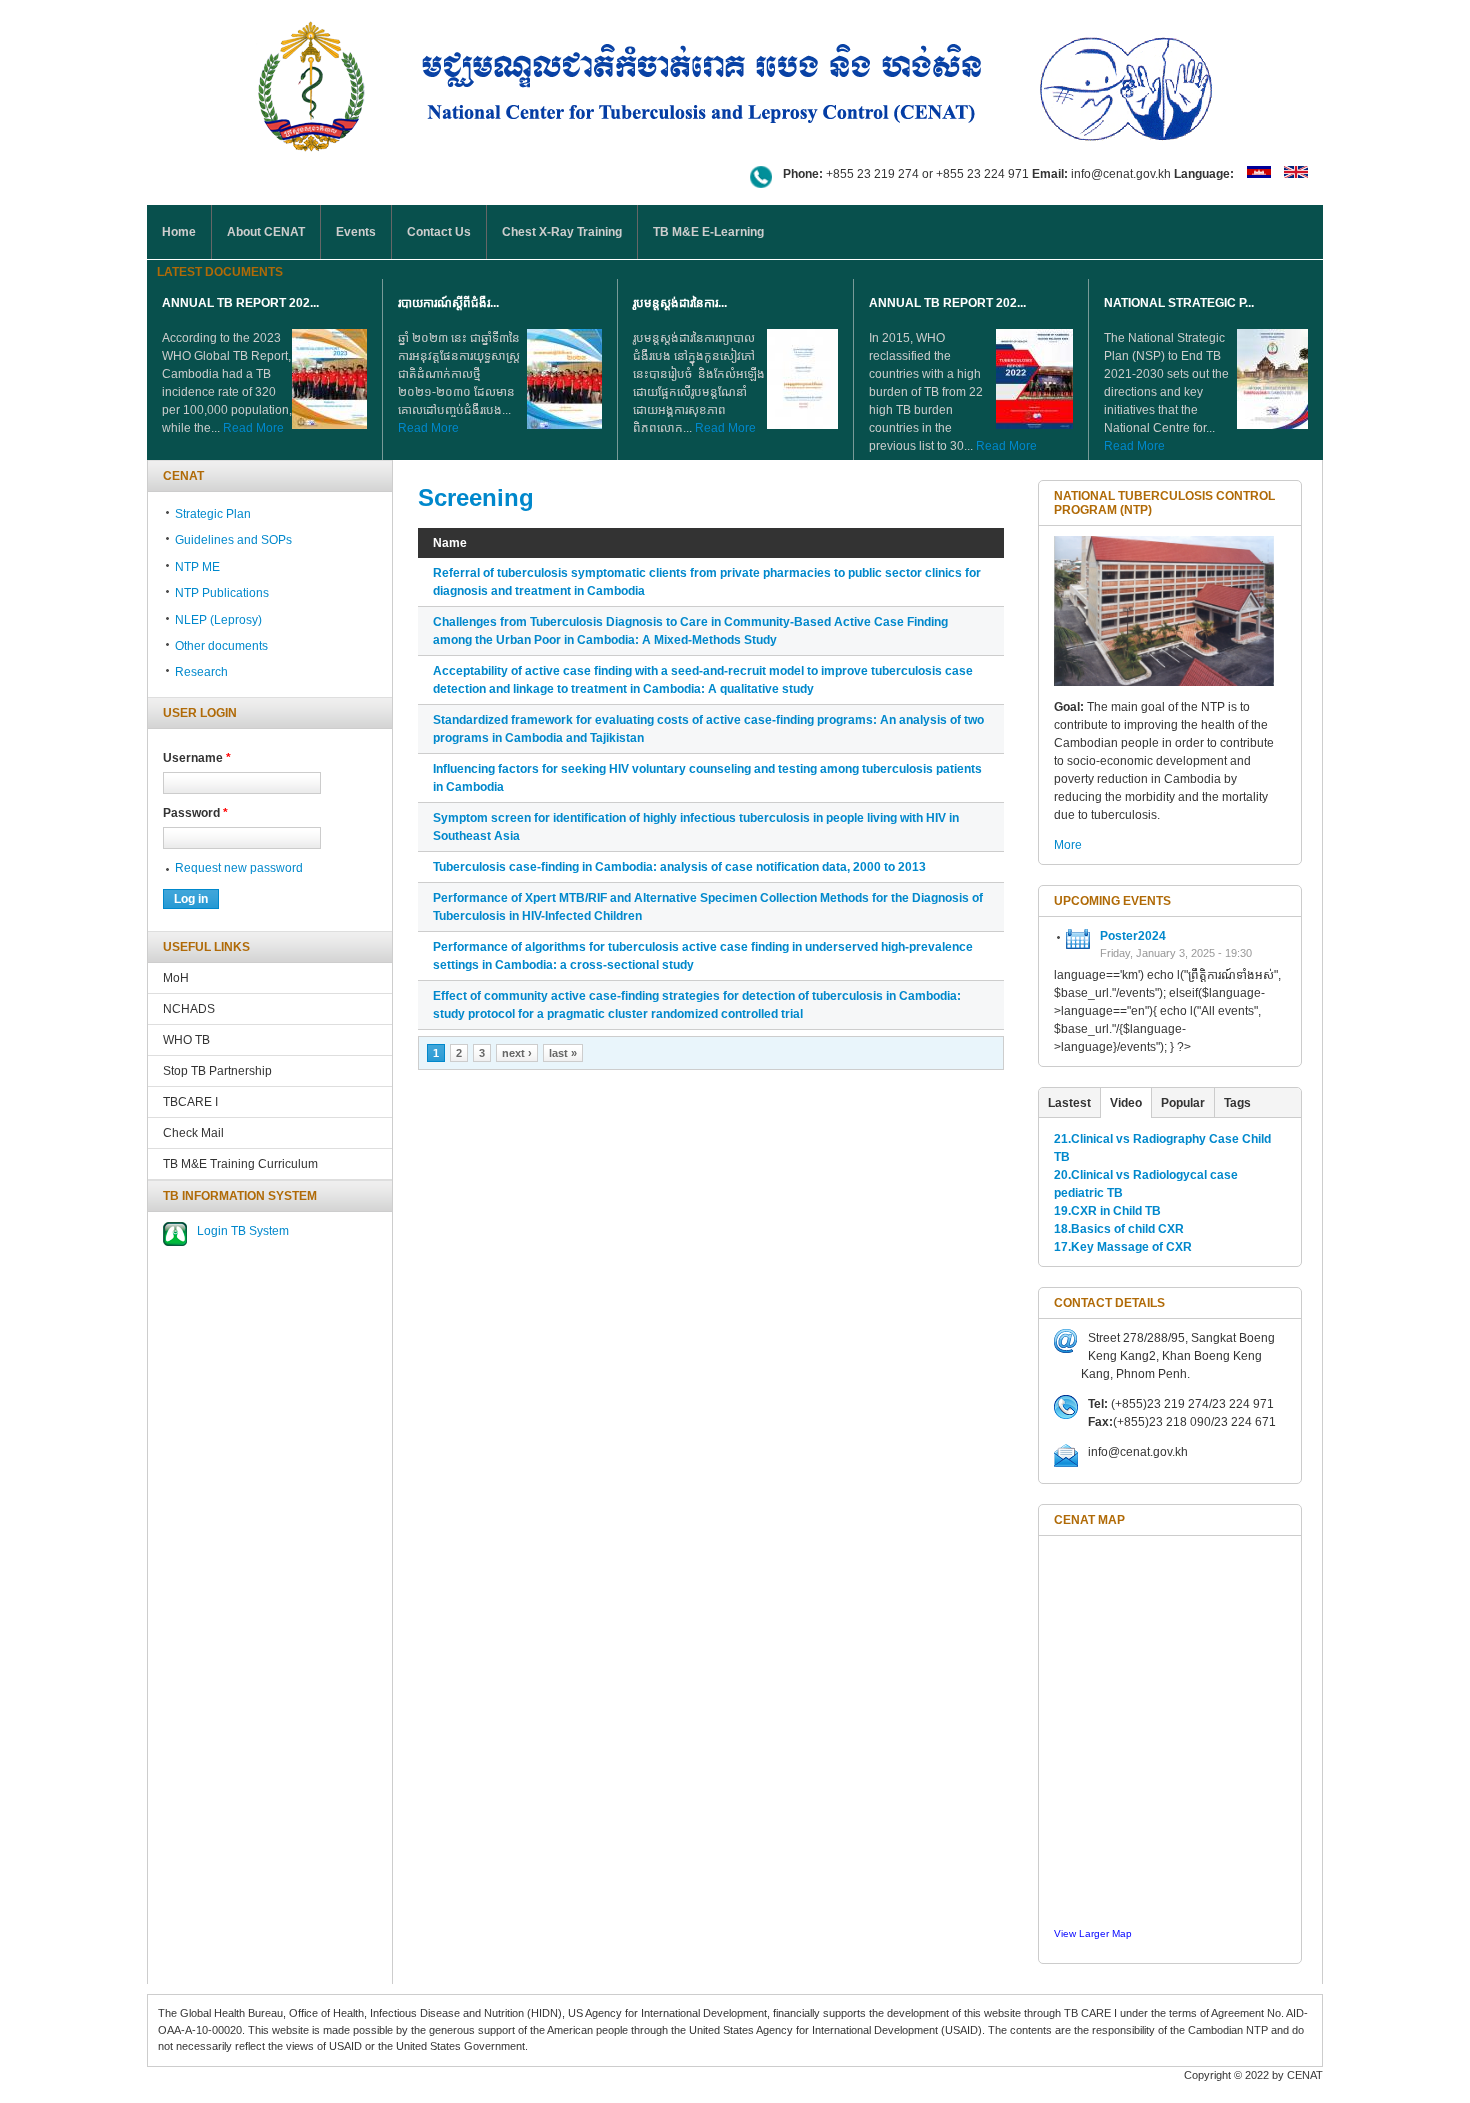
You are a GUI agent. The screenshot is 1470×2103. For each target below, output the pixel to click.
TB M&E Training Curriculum (240, 1164)
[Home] (735, 82)
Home (179, 232)
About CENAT (266, 232)
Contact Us (439, 232)
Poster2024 (1133, 936)
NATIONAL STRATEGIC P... (1179, 303)
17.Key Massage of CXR (1123, 1247)
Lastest (1069, 1103)
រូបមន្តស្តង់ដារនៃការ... (680, 303)
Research (201, 672)
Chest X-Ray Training (562, 232)
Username (197, 758)
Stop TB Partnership (217, 1071)
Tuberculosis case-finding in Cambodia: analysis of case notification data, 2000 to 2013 (679, 867)
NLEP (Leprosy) (218, 620)
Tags (1237, 1103)
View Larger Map (1093, 1933)
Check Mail (193, 1133)
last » (563, 1053)
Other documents (221, 646)
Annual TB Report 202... (240, 303)
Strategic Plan (213, 514)
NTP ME (197, 567)
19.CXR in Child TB (1107, 1211)
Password (195, 813)
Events (356, 232)
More (1068, 845)
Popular (1183, 1103)
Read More (253, 428)
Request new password (239, 868)
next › (517, 1053)
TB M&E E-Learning (708, 232)
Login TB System (243, 1231)
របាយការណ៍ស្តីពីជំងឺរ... (448, 303)
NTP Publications (222, 593)
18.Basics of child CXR (1119, 1229)
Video (1126, 1103)
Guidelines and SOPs (233, 540)
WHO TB (186, 1040)
